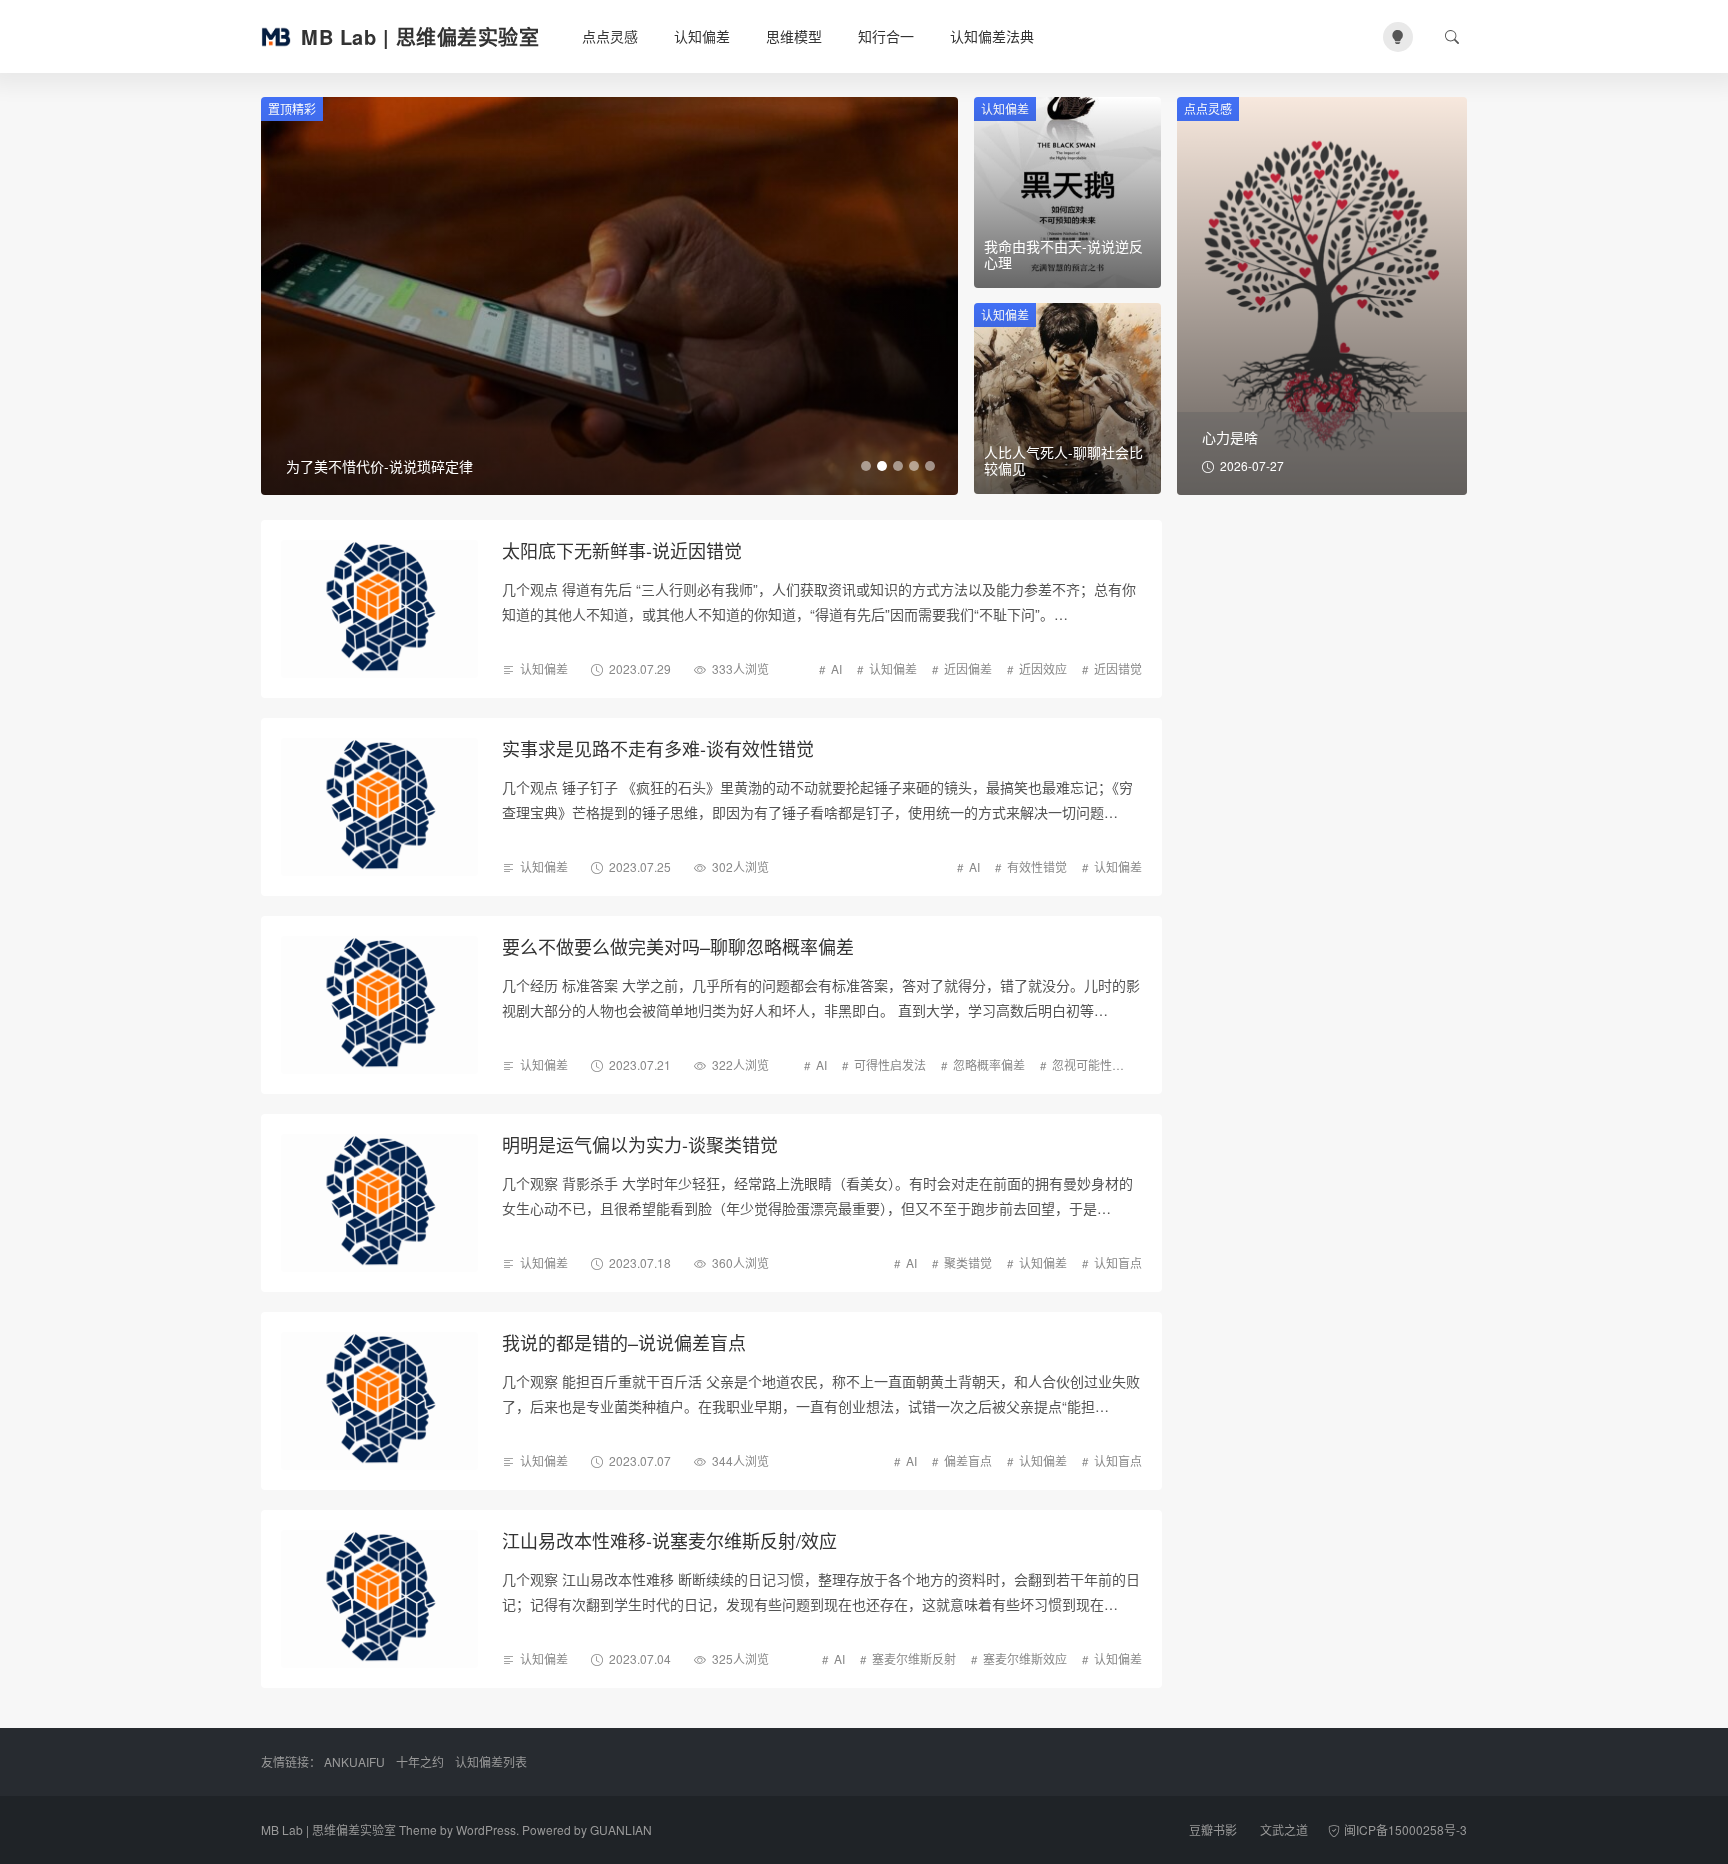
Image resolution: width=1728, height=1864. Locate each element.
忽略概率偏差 (989, 1064)
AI (836, 668)
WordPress (486, 1829)
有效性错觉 (1037, 866)
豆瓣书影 (1213, 1829)
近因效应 (1043, 668)
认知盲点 (1118, 1262)
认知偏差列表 (491, 1761)
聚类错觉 (968, 1262)
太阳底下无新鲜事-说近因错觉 (622, 550)
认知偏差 (702, 36)
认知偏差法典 (992, 36)
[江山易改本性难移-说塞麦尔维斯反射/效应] (379, 1599)
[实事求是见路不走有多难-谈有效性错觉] (379, 807)
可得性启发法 (890, 1064)
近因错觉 (1118, 668)
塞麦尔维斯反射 (914, 1658)
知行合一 (886, 36)
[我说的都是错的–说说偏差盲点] (379, 1401)
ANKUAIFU (354, 1761)
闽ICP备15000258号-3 (1405, 1829)
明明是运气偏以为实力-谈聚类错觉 (640, 1144)
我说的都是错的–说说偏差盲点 (624, 1342)
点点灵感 (610, 36)
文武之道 (1284, 1829)
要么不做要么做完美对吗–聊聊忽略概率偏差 (678, 946)
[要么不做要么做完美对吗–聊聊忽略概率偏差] (379, 1005)
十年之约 (420, 1761)
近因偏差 (968, 668)
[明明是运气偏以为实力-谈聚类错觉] (379, 1203)
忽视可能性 (1082, 1064)
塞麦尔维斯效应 (1025, 1658)
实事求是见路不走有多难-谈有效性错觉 (658, 748)
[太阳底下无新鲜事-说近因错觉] (379, 609)
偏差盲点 (968, 1460)
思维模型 (794, 36)
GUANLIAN (621, 1829)
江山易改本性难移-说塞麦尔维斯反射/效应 (669, 1540)
